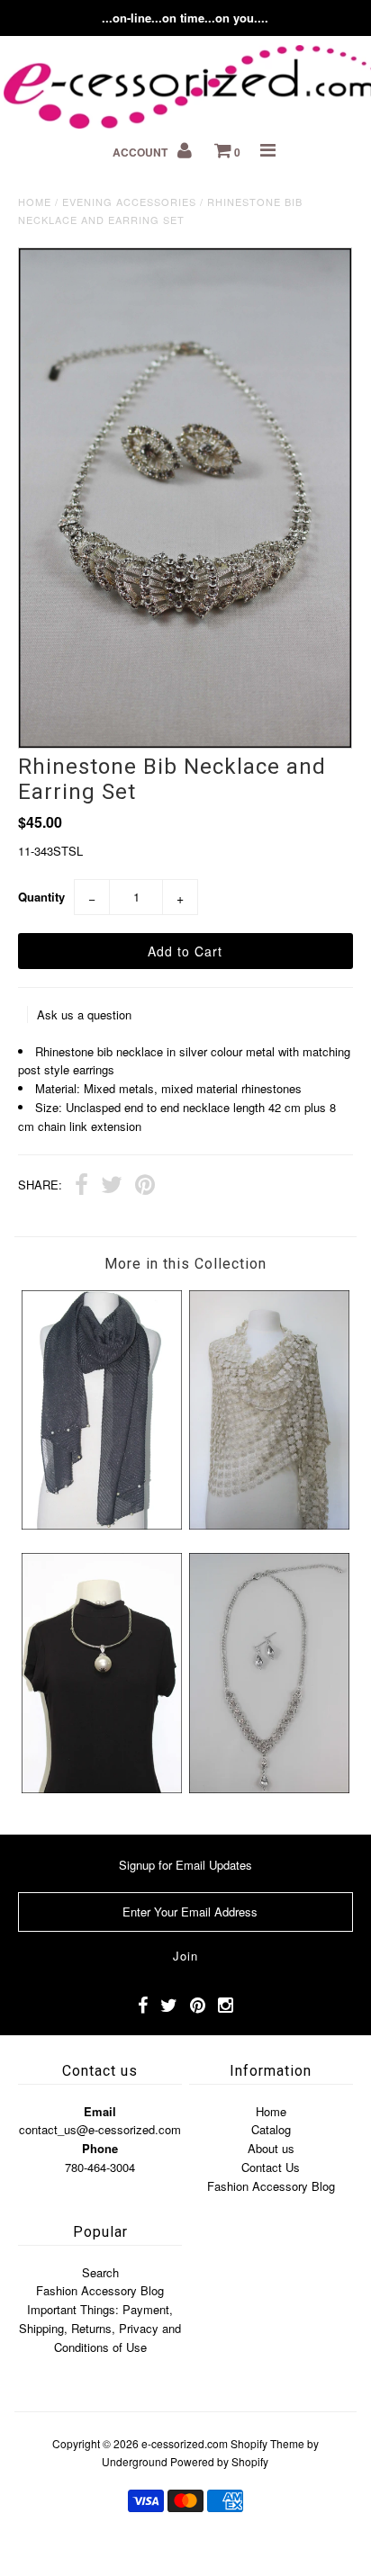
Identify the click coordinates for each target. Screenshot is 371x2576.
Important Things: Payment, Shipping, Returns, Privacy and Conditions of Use (100, 2328)
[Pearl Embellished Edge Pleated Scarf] (102, 1525)
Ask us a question (84, 1014)
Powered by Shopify (219, 2461)
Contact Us (271, 2167)
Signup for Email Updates (185, 1865)
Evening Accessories (129, 202)
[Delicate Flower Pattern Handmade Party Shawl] (269, 1525)
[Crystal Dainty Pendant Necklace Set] (269, 1788)
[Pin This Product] (145, 1187)
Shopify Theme (267, 2443)
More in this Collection (185, 1264)
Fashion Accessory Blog (271, 2186)
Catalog (271, 2129)
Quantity (41, 897)
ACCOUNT (141, 152)
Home (35, 202)
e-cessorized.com (185, 2443)
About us (271, 2148)
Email (100, 2111)
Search (100, 2272)
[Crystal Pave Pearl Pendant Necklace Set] (102, 1788)
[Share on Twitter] (112, 1187)
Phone (100, 2148)
